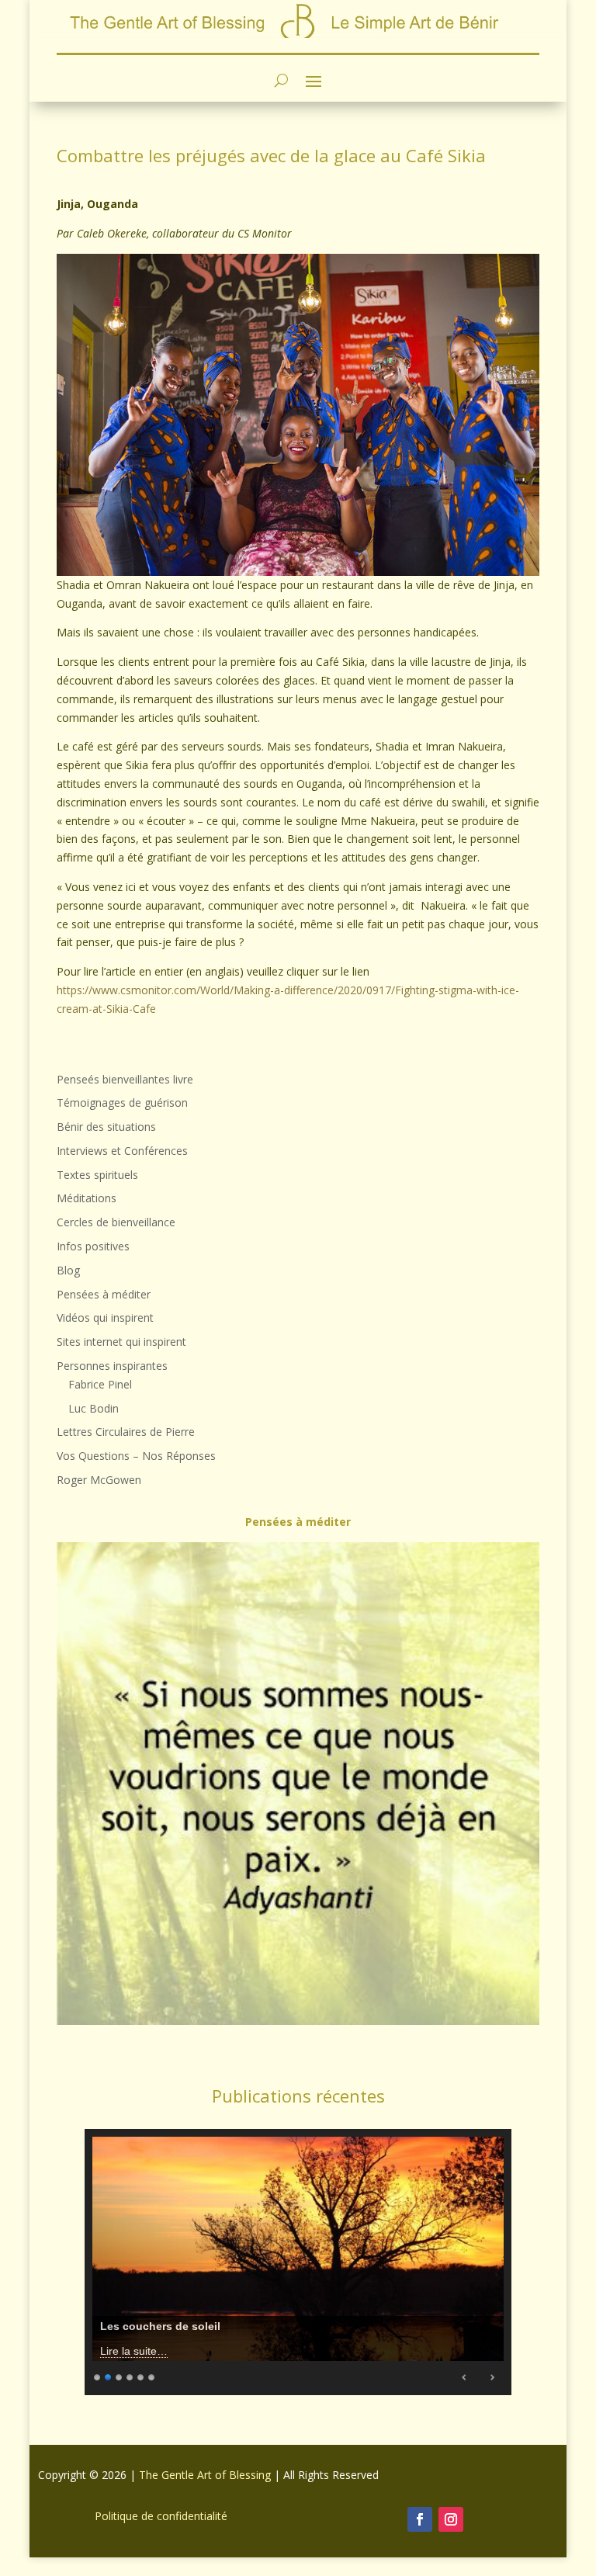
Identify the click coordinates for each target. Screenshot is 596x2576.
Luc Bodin (94, 1408)
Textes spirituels (97, 1175)
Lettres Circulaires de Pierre (126, 1432)
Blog (68, 1270)
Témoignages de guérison (122, 1103)
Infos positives (93, 1246)
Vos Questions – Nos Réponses (136, 1456)
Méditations (87, 1198)
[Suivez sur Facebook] (420, 2519)
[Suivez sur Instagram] (451, 2519)
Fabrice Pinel (100, 1384)
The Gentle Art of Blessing (205, 2475)
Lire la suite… (134, 2351)
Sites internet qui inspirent (121, 1342)
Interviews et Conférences (122, 1151)
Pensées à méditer (104, 1294)
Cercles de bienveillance (116, 1222)
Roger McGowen (99, 1480)
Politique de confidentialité (161, 2516)
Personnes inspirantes (112, 1366)
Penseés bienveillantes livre (125, 1079)
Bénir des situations (106, 1127)
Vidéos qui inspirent (105, 1317)
